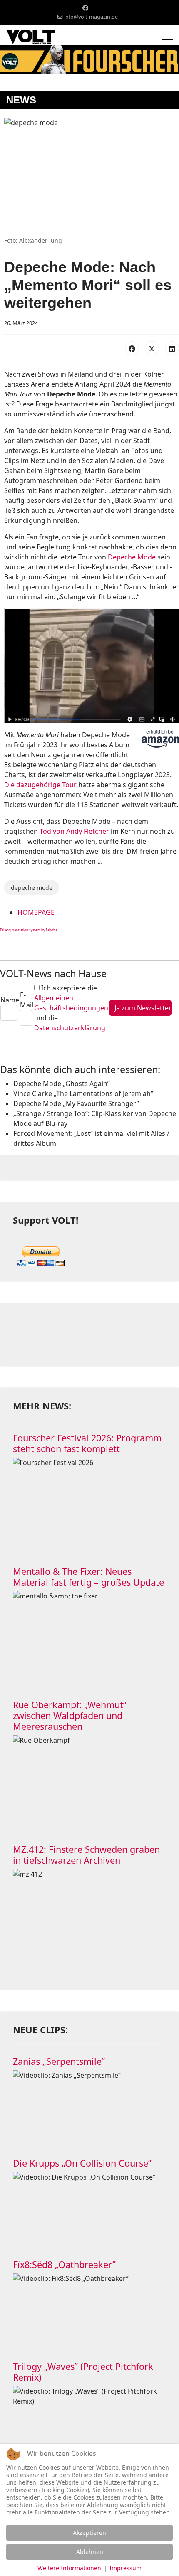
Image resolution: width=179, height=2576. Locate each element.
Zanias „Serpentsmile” (59, 2061)
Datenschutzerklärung (70, 1028)
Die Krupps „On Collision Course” (82, 2163)
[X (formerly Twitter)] (152, 348)
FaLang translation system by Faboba (29, 930)
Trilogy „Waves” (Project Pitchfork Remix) (83, 2372)
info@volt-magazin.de (91, 17)
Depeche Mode (132, 557)
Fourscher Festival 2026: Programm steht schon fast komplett (87, 1443)
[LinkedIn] (172, 348)
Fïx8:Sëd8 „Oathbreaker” (64, 2264)
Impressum (126, 2568)
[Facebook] (85, 8)
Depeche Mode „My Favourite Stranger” (76, 1103)
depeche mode (32, 888)
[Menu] (168, 37)
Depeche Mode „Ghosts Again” (62, 1084)
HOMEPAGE (36, 912)
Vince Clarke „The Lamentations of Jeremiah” (83, 1093)
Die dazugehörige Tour (40, 785)
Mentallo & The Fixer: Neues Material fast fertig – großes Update (88, 1577)
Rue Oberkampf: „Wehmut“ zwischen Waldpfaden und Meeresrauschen (70, 1715)
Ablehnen (90, 2552)
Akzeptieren (89, 2533)
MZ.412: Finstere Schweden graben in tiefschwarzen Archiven (86, 1855)
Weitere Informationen (69, 2568)
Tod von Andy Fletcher (74, 831)
